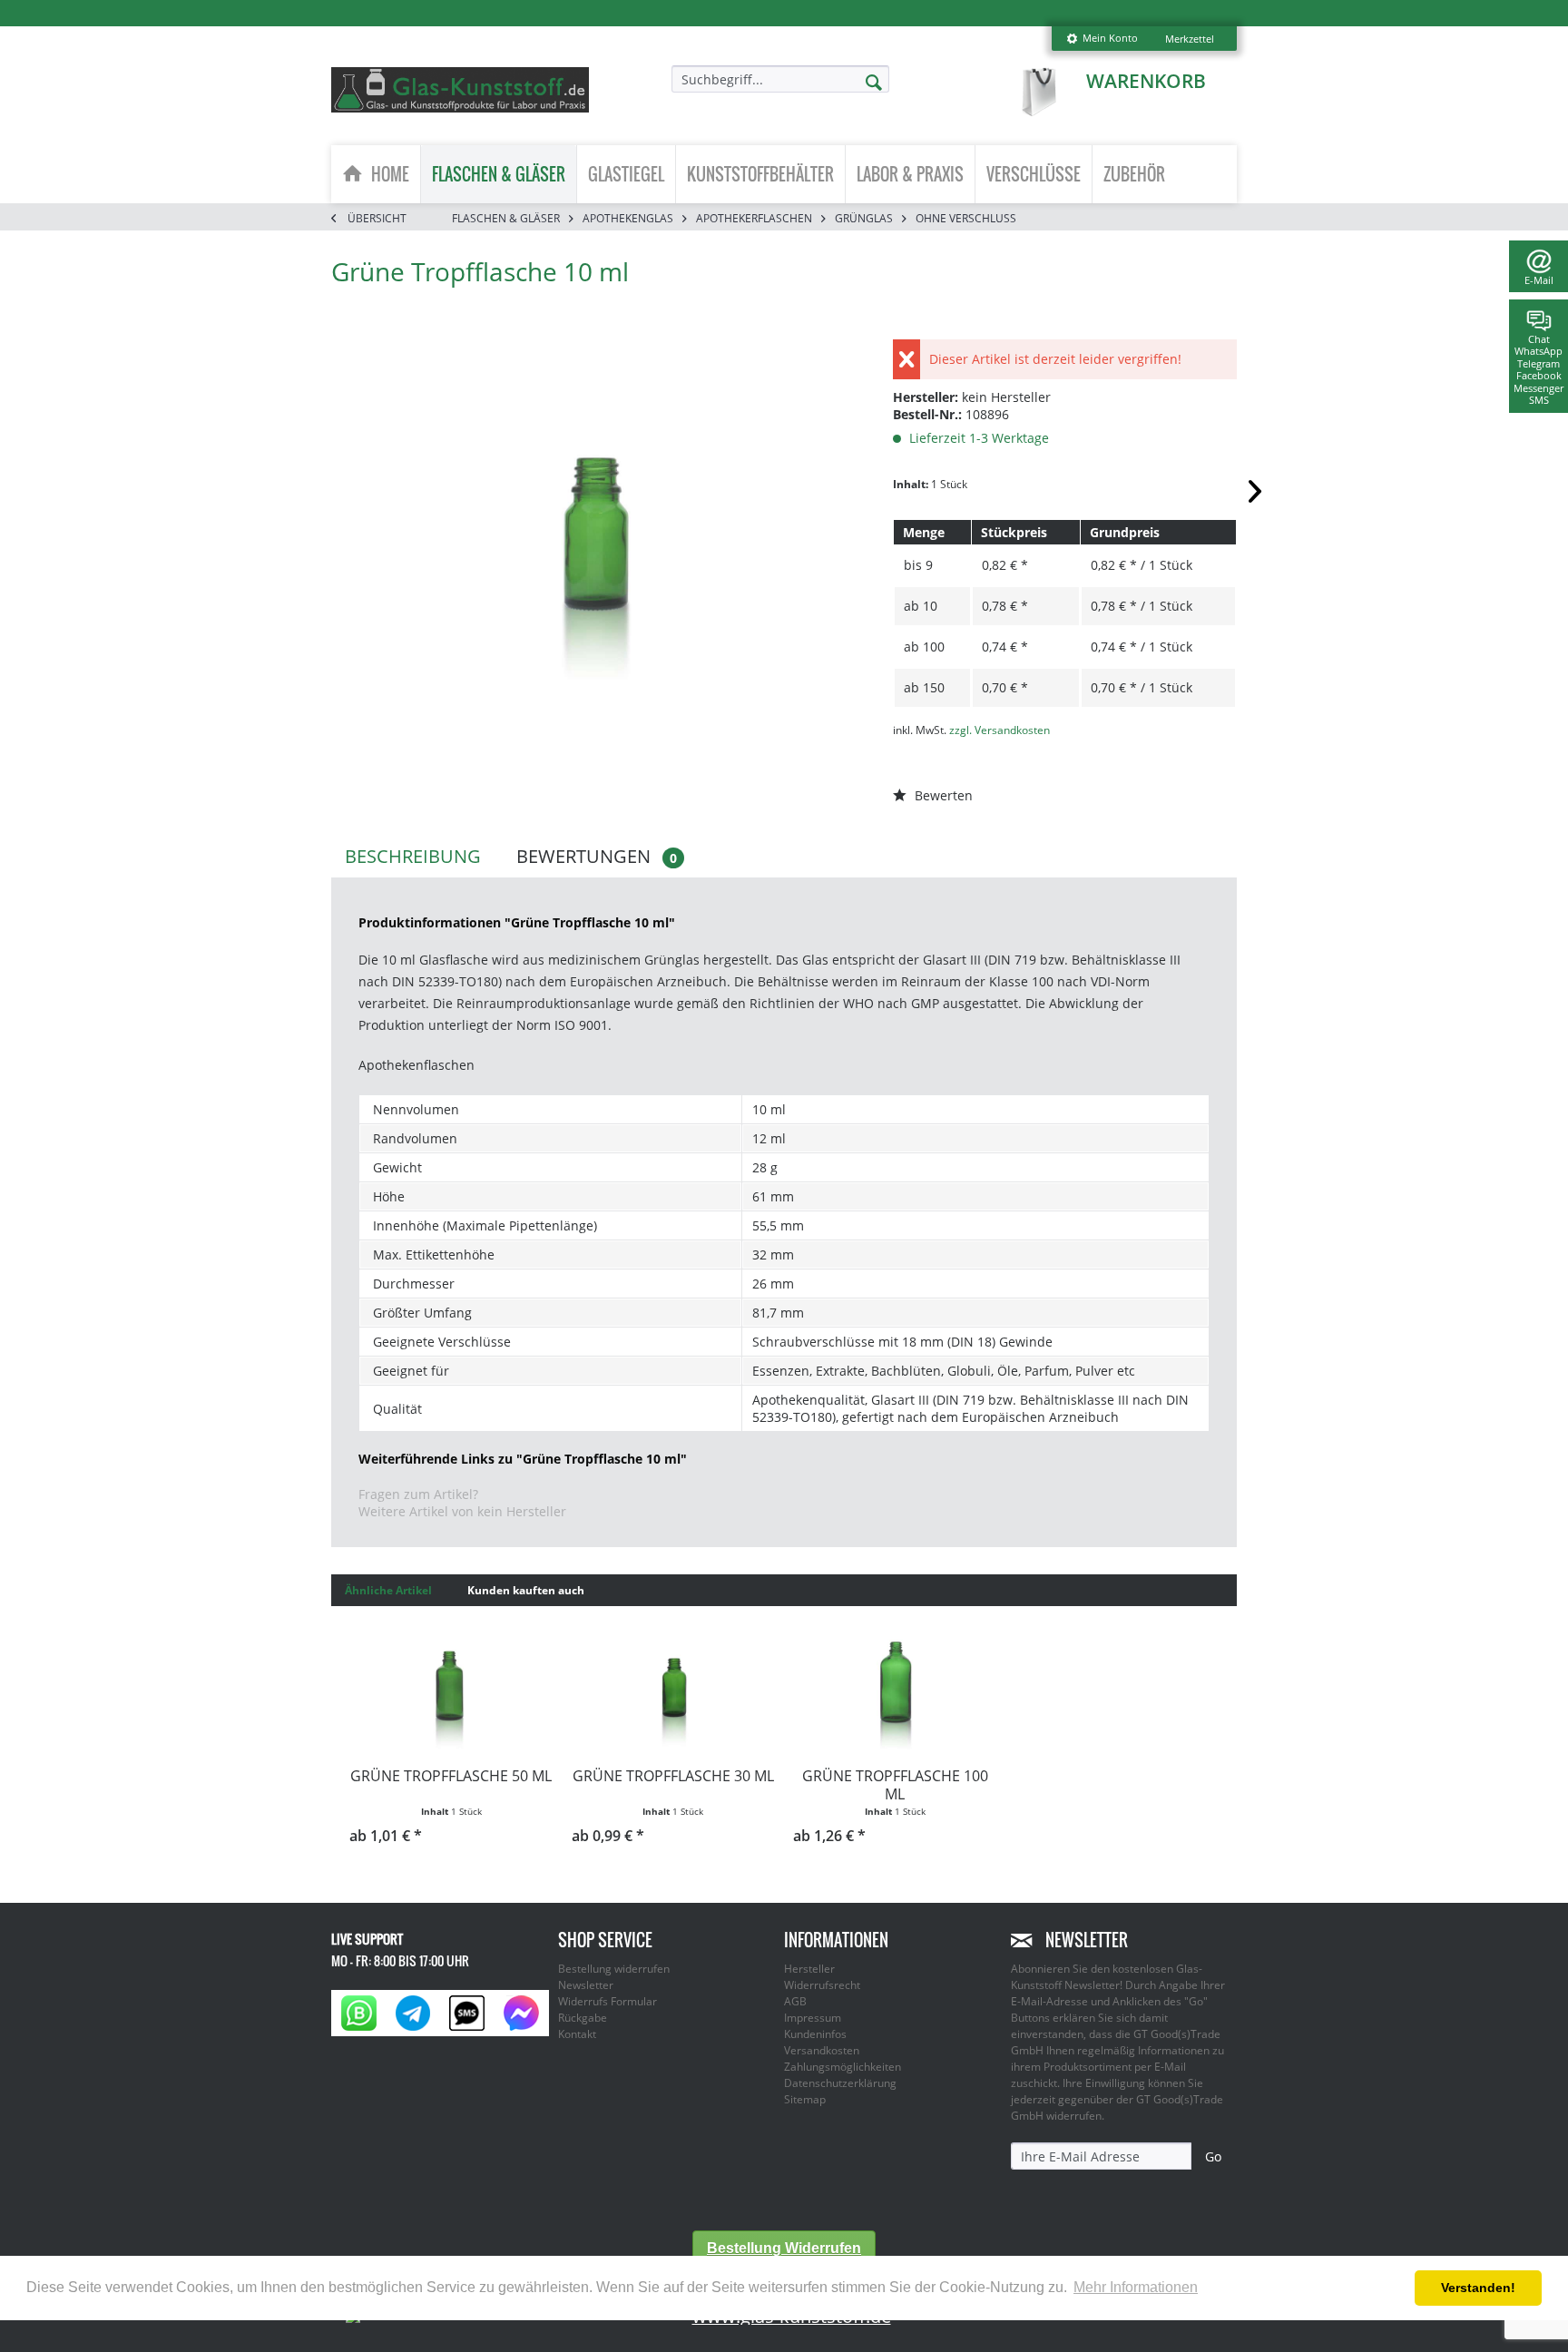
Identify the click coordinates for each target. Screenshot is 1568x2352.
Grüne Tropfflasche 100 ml (895, 1785)
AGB (795, 2001)
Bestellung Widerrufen (784, 2248)
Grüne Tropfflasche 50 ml (451, 1776)
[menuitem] (1102, 39)
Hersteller (809, 1969)
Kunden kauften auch (526, 1590)
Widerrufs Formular (608, 2001)
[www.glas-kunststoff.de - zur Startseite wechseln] (460, 90)
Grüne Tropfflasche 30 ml (673, 1776)
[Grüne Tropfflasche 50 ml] (451, 1688)
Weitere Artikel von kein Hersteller (462, 1511)
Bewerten (942, 795)
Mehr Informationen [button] (1136, 2287)
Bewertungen (597, 856)
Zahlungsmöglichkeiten (843, 2067)
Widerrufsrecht (822, 1985)
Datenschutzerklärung (840, 2083)
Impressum (813, 2018)
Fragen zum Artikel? (418, 1494)
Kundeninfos (815, 2034)
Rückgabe (583, 2018)
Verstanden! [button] (1478, 2288)
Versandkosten (822, 2050)
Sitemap (805, 2099)
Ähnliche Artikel (388, 1590)
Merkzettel (1190, 39)
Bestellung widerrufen (614, 1969)
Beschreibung (413, 856)
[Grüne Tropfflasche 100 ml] (895, 1688)
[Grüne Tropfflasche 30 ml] (674, 1688)
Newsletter (586, 1985)
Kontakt (577, 2034)
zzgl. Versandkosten (1000, 730)
